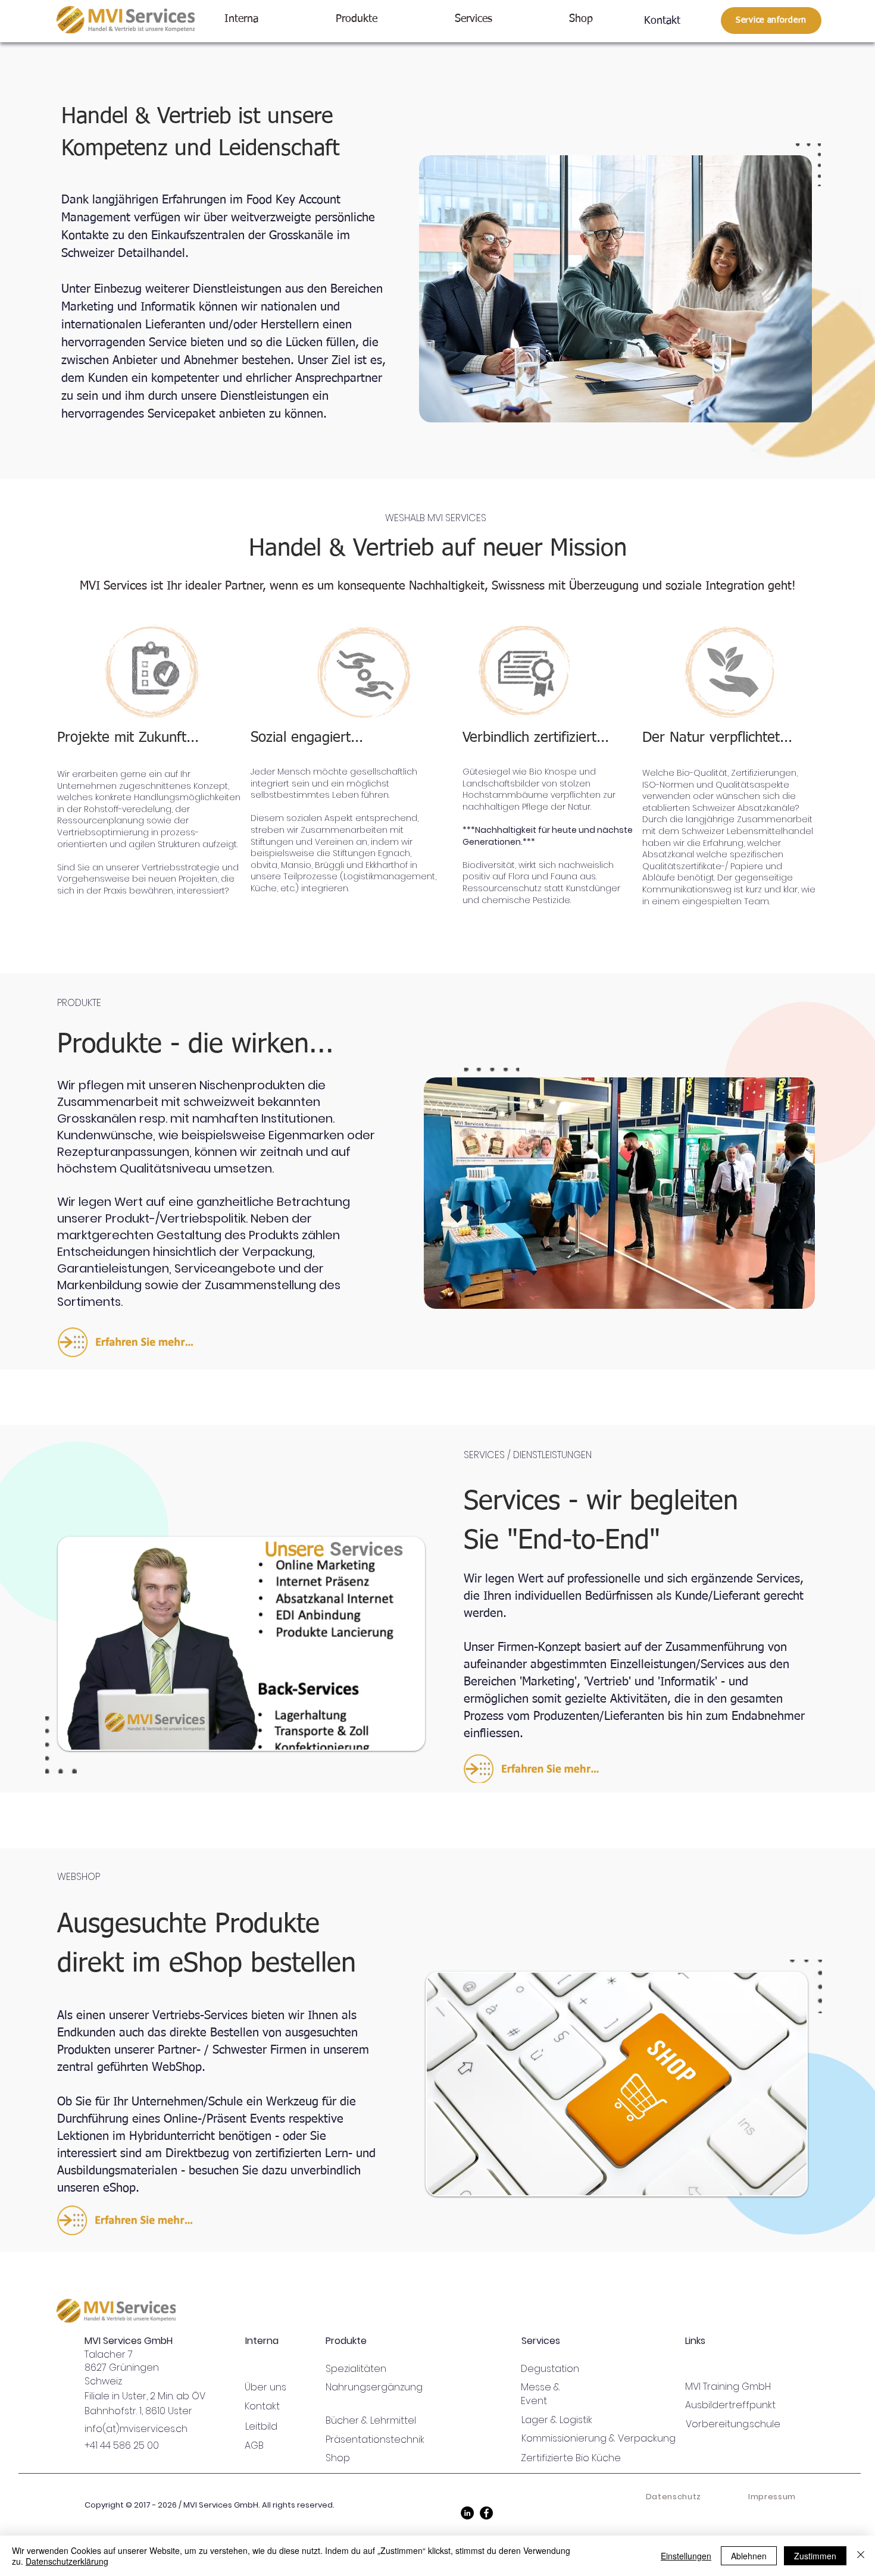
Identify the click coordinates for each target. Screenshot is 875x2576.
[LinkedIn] (467, 2513)
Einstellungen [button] (686, 2556)
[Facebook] (486, 2513)
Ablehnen (749, 2556)
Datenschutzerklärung (67, 2561)
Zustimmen (815, 2556)
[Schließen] (861, 2556)
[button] (271, 19)
